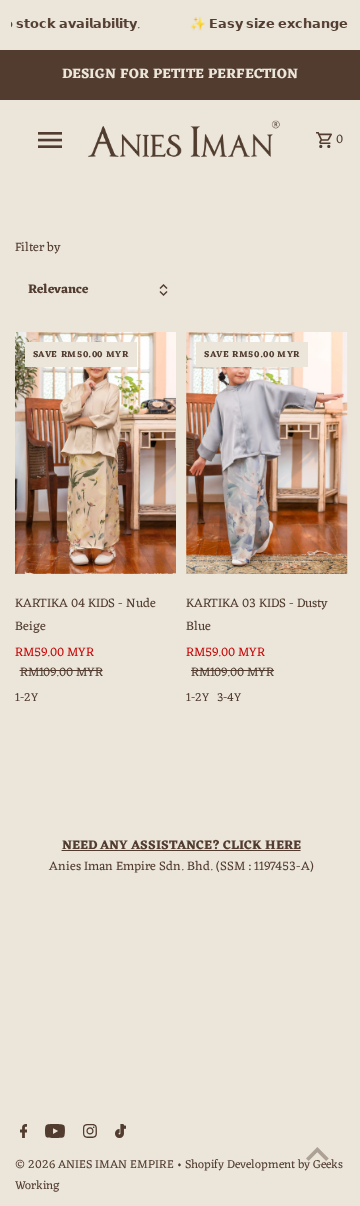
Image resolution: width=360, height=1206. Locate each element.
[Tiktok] (118, 1135)
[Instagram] (87, 1135)
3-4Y (229, 698)
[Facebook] (21, 1135)
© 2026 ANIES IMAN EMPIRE (96, 1165)
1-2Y (26, 698)
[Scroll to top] (317, 1153)
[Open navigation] (49, 140)
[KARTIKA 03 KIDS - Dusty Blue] (267, 453)
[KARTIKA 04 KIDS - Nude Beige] (96, 453)
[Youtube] (52, 1135)
